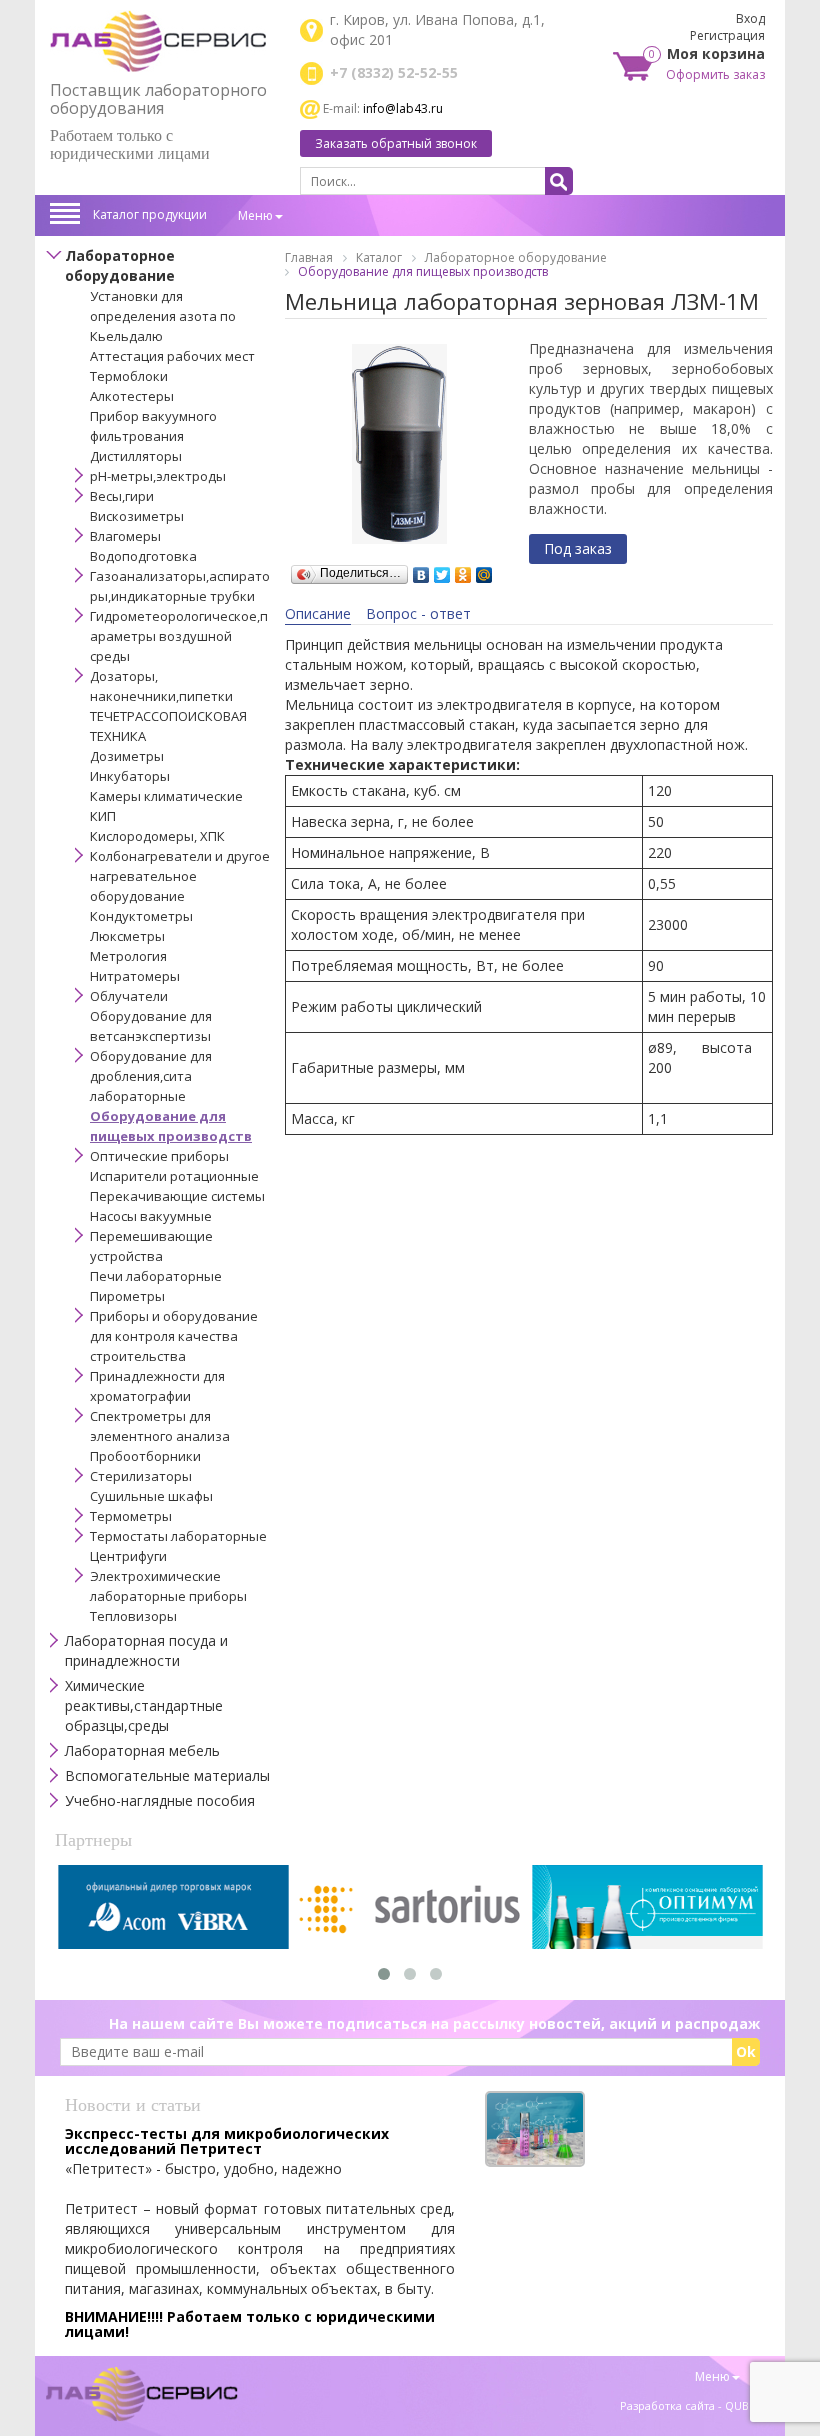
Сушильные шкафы (151, 1496)
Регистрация (727, 35)
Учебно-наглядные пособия (160, 1800)
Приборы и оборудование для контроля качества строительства (174, 1336)
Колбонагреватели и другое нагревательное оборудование (180, 876)
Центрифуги (128, 1556)
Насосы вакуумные (151, 1216)
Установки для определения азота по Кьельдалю (163, 316)
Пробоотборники (145, 1456)
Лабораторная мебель (142, 1750)
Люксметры (127, 936)
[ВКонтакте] (421, 570)
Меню (255, 215)
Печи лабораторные (156, 1276)
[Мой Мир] (484, 570)
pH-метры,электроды (158, 476)
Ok (746, 2051)
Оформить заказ (715, 74)
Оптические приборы (159, 1156)
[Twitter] (442, 570)
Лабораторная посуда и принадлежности (146, 1650)
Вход (750, 18)
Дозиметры (127, 756)
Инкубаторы (130, 776)
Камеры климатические (166, 796)
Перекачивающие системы (177, 1196)
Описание (318, 613)
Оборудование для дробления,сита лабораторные (151, 1076)
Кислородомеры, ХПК (157, 836)
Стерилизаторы (141, 1476)
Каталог (379, 257)
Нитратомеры (135, 976)
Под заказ (578, 548)
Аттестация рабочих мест (172, 356)
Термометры (131, 1516)
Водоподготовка (143, 556)
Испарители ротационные (174, 1176)
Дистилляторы (136, 456)
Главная (309, 257)
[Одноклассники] (463, 570)
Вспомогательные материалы (167, 1775)
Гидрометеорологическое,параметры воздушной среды (179, 636)
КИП (103, 816)
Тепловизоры (133, 1616)
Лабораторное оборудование (120, 265)
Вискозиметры (137, 516)
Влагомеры (125, 536)
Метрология (128, 956)
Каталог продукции (150, 214)
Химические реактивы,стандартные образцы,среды (144, 1705)
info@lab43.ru (403, 108)
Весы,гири (122, 496)
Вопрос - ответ (418, 613)
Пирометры (127, 1296)
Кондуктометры (141, 916)
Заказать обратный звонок (396, 143)
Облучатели (129, 996)
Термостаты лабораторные (178, 1536)
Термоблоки (129, 376)
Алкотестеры (132, 396)
